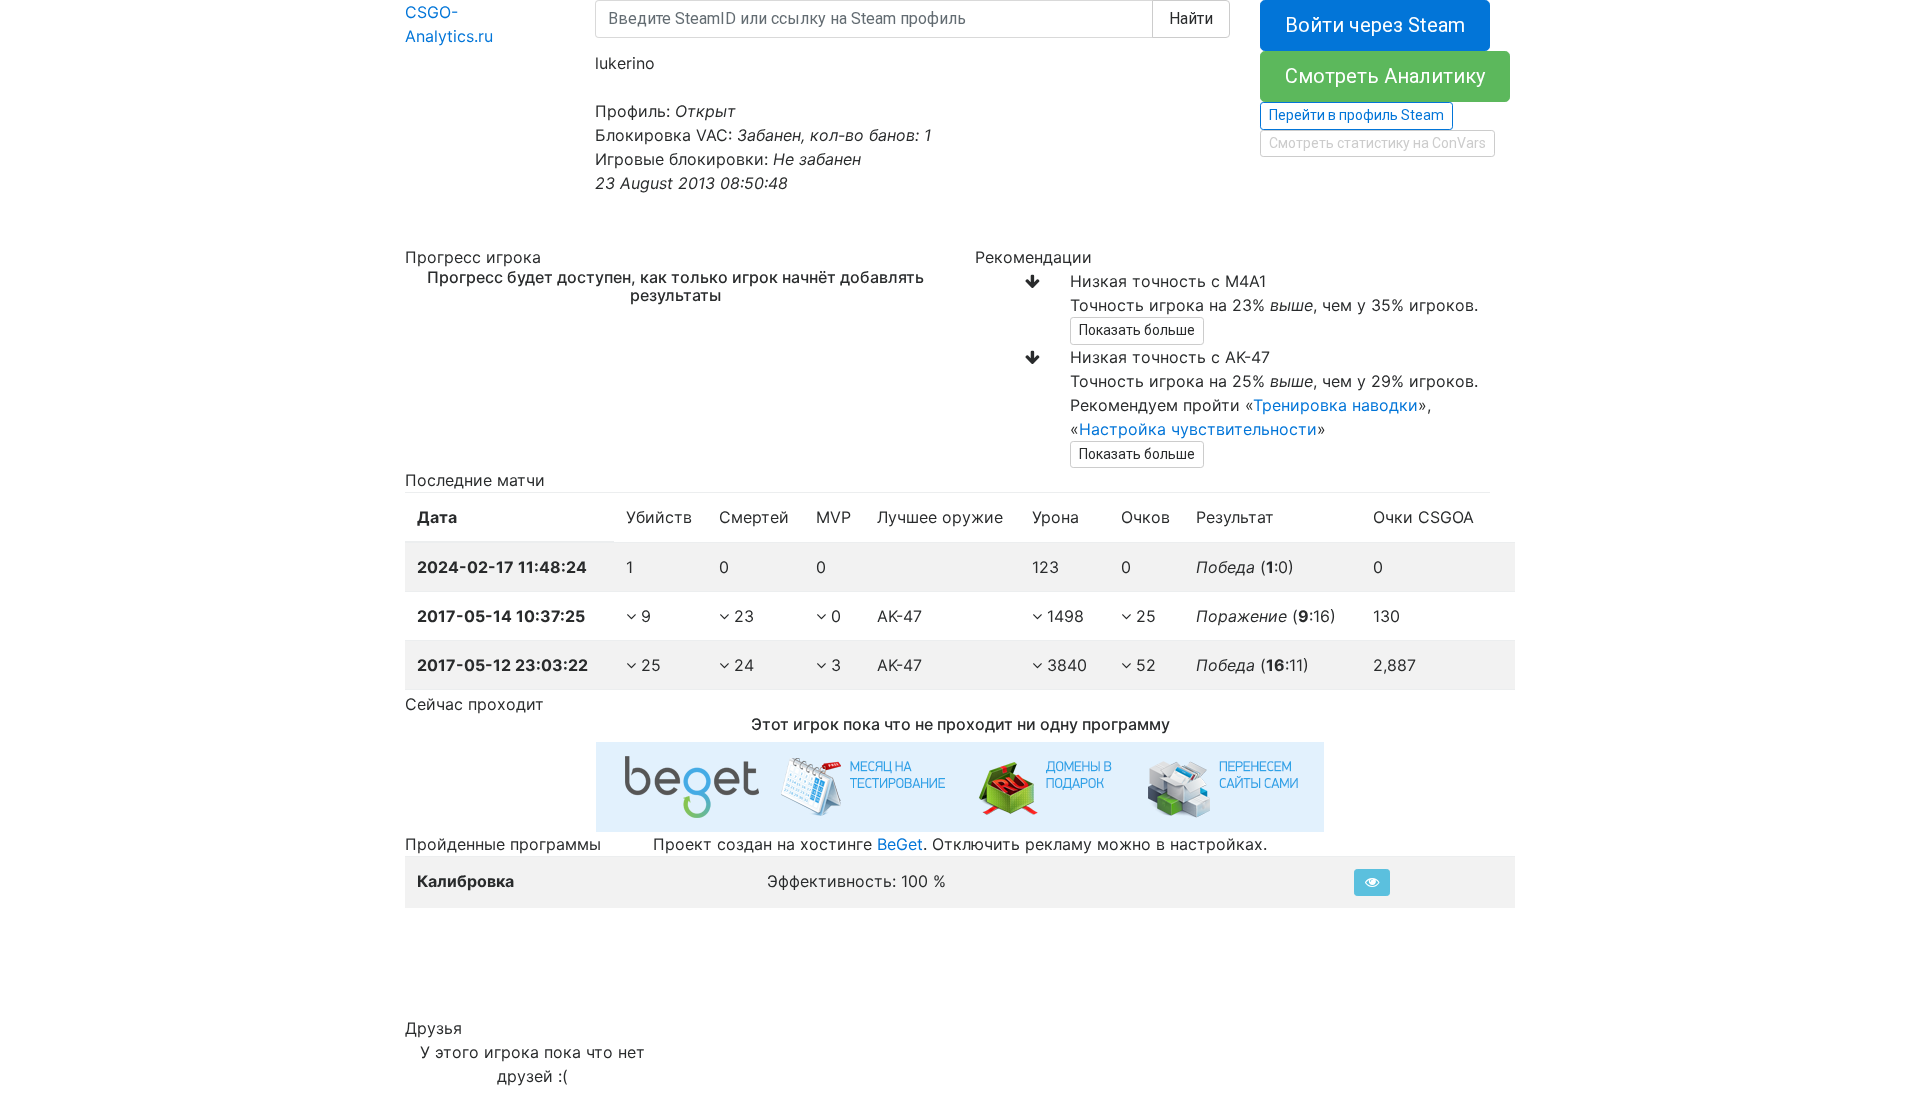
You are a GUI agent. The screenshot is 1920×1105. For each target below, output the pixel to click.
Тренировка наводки (1335, 405)
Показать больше (1137, 330)
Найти (1191, 18)
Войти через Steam (1375, 25)
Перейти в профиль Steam (1356, 115)
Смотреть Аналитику (1385, 76)
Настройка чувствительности (1198, 429)
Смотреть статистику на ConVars (1377, 143)
